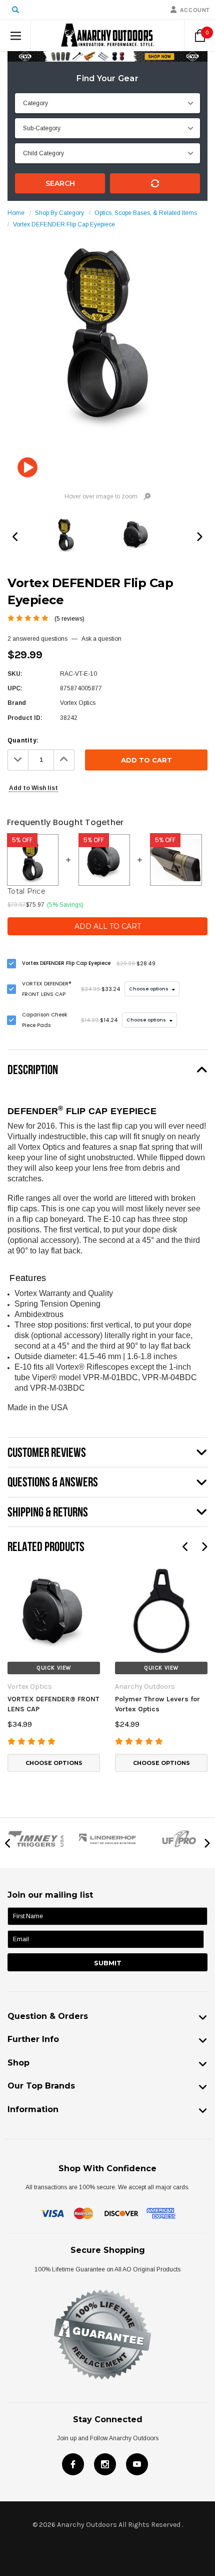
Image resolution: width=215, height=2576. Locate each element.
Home (16, 213)
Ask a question (101, 639)
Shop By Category (59, 213)
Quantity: (23, 740)
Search (60, 183)
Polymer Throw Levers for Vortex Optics (157, 1704)
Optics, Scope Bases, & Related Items (146, 213)
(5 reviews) (69, 619)
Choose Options (54, 1763)
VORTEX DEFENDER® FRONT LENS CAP (53, 1704)
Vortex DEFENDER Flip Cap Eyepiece (64, 224)
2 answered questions (37, 639)
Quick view (54, 1668)
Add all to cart (108, 926)
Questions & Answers (53, 1482)
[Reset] (155, 183)
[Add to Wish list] (15, 1572)
